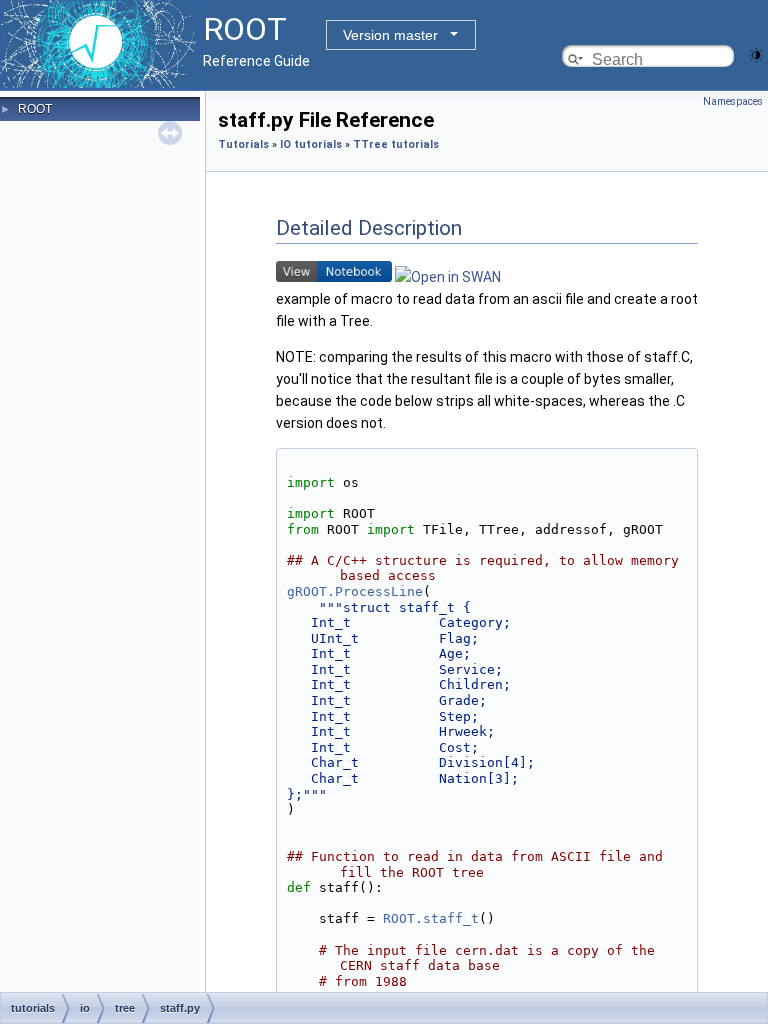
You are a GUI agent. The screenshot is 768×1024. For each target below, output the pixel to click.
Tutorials (243, 144)
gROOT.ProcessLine (355, 591)
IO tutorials (311, 144)
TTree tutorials (396, 144)
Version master (390, 35)
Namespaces (733, 101)
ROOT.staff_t (431, 918)
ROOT (35, 109)
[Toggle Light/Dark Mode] (756, 53)
